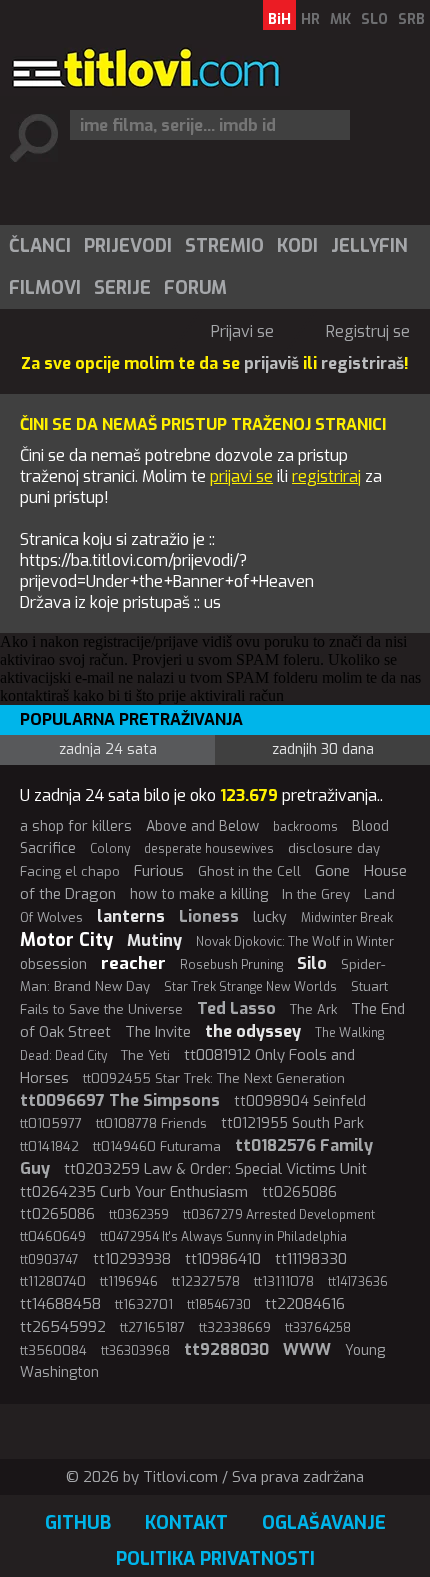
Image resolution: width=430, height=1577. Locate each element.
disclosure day (334, 848)
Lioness (209, 916)
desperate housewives (209, 849)
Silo (312, 963)
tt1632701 (144, 1304)
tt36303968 (135, 1351)
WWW (307, 1349)
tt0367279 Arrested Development (279, 1215)
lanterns (131, 916)
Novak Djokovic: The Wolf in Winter (295, 942)
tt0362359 (139, 1215)
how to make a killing (199, 894)
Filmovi (45, 288)
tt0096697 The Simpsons (120, 1100)
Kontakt (186, 1523)
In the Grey (316, 894)
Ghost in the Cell (249, 871)
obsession (53, 964)
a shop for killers (76, 826)
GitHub (78, 1523)
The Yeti (145, 1055)
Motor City (66, 940)
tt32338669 (235, 1327)
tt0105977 (51, 1123)
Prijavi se (242, 331)
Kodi (297, 246)
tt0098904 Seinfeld (300, 1101)
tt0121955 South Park (292, 1123)
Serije (122, 288)
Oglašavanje (324, 1523)
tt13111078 (284, 1281)
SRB (411, 19)
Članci (40, 246)
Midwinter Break (347, 918)
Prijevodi (128, 246)
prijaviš (271, 363)
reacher (133, 963)
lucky (270, 917)
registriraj (326, 476)
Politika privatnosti (215, 1559)
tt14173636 (358, 1282)
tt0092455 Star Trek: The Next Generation (214, 1078)
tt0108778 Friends (151, 1123)
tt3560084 (53, 1350)
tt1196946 (129, 1281)
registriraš (362, 363)
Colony (110, 849)
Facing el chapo (70, 871)
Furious (159, 871)
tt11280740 (53, 1281)
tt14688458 (60, 1304)
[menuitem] (39, 246)
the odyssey (253, 1031)
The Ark (313, 1009)
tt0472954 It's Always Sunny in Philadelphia (223, 1237)
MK (340, 19)
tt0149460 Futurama (157, 1146)
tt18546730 (219, 1305)
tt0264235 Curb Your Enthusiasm (134, 1192)
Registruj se (368, 331)
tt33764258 (318, 1328)
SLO (374, 19)
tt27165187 (152, 1327)
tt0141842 (49, 1146)
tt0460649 (53, 1236)
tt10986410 (223, 1259)
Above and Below (202, 826)
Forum (195, 288)
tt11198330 (311, 1259)
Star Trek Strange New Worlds (250, 987)
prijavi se (241, 476)
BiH (279, 19)
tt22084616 (305, 1304)
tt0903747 (49, 1260)
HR (310, 19)
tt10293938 (132, 1259)
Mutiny (154, 940)
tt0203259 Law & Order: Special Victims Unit (215, 1169)
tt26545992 (63, 1327)
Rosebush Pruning (231, 965)
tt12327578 (206, 1281)
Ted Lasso (236, 1008)
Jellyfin (369, 246)
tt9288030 (226, 1349)
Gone (332, 871)
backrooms (305, 827)
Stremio (224, 246)
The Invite (158, 1032)
